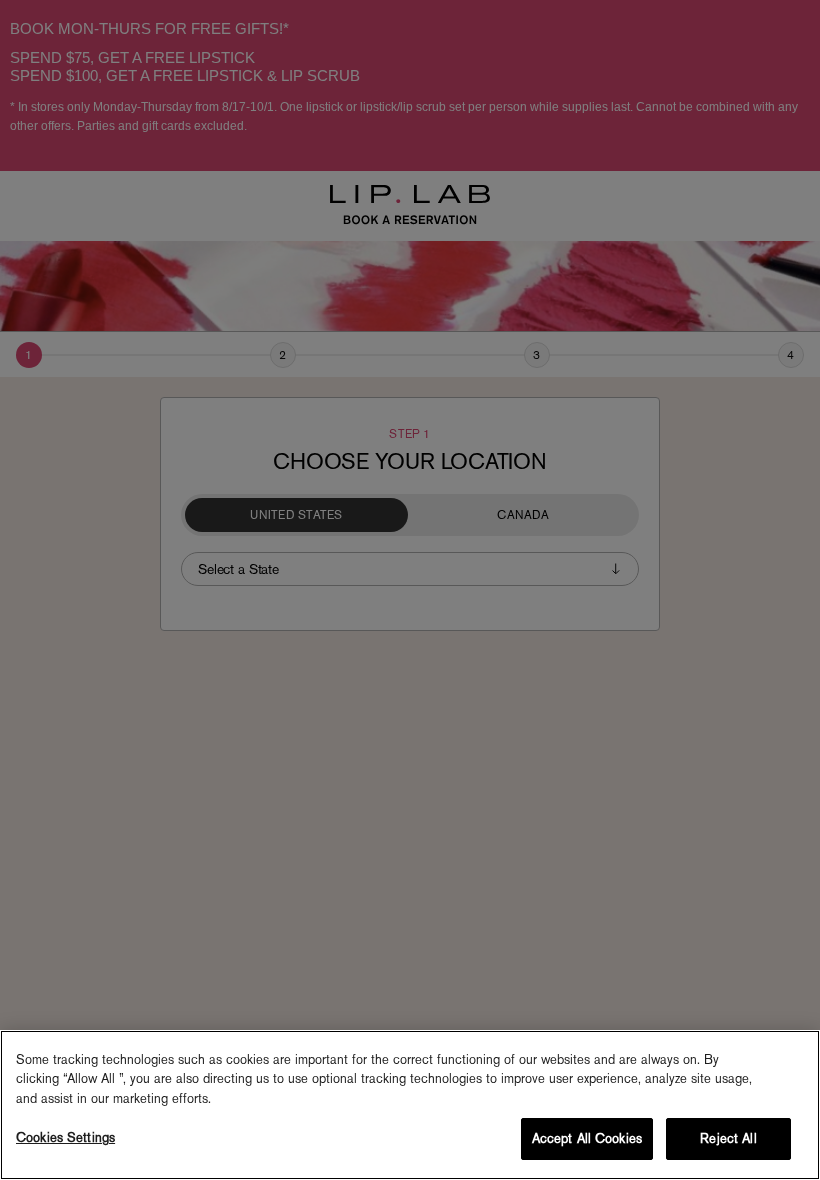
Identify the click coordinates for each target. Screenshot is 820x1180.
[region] (410, 1105)
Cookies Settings (65, 1137)
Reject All (728, 1138)
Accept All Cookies (587, 1138)
